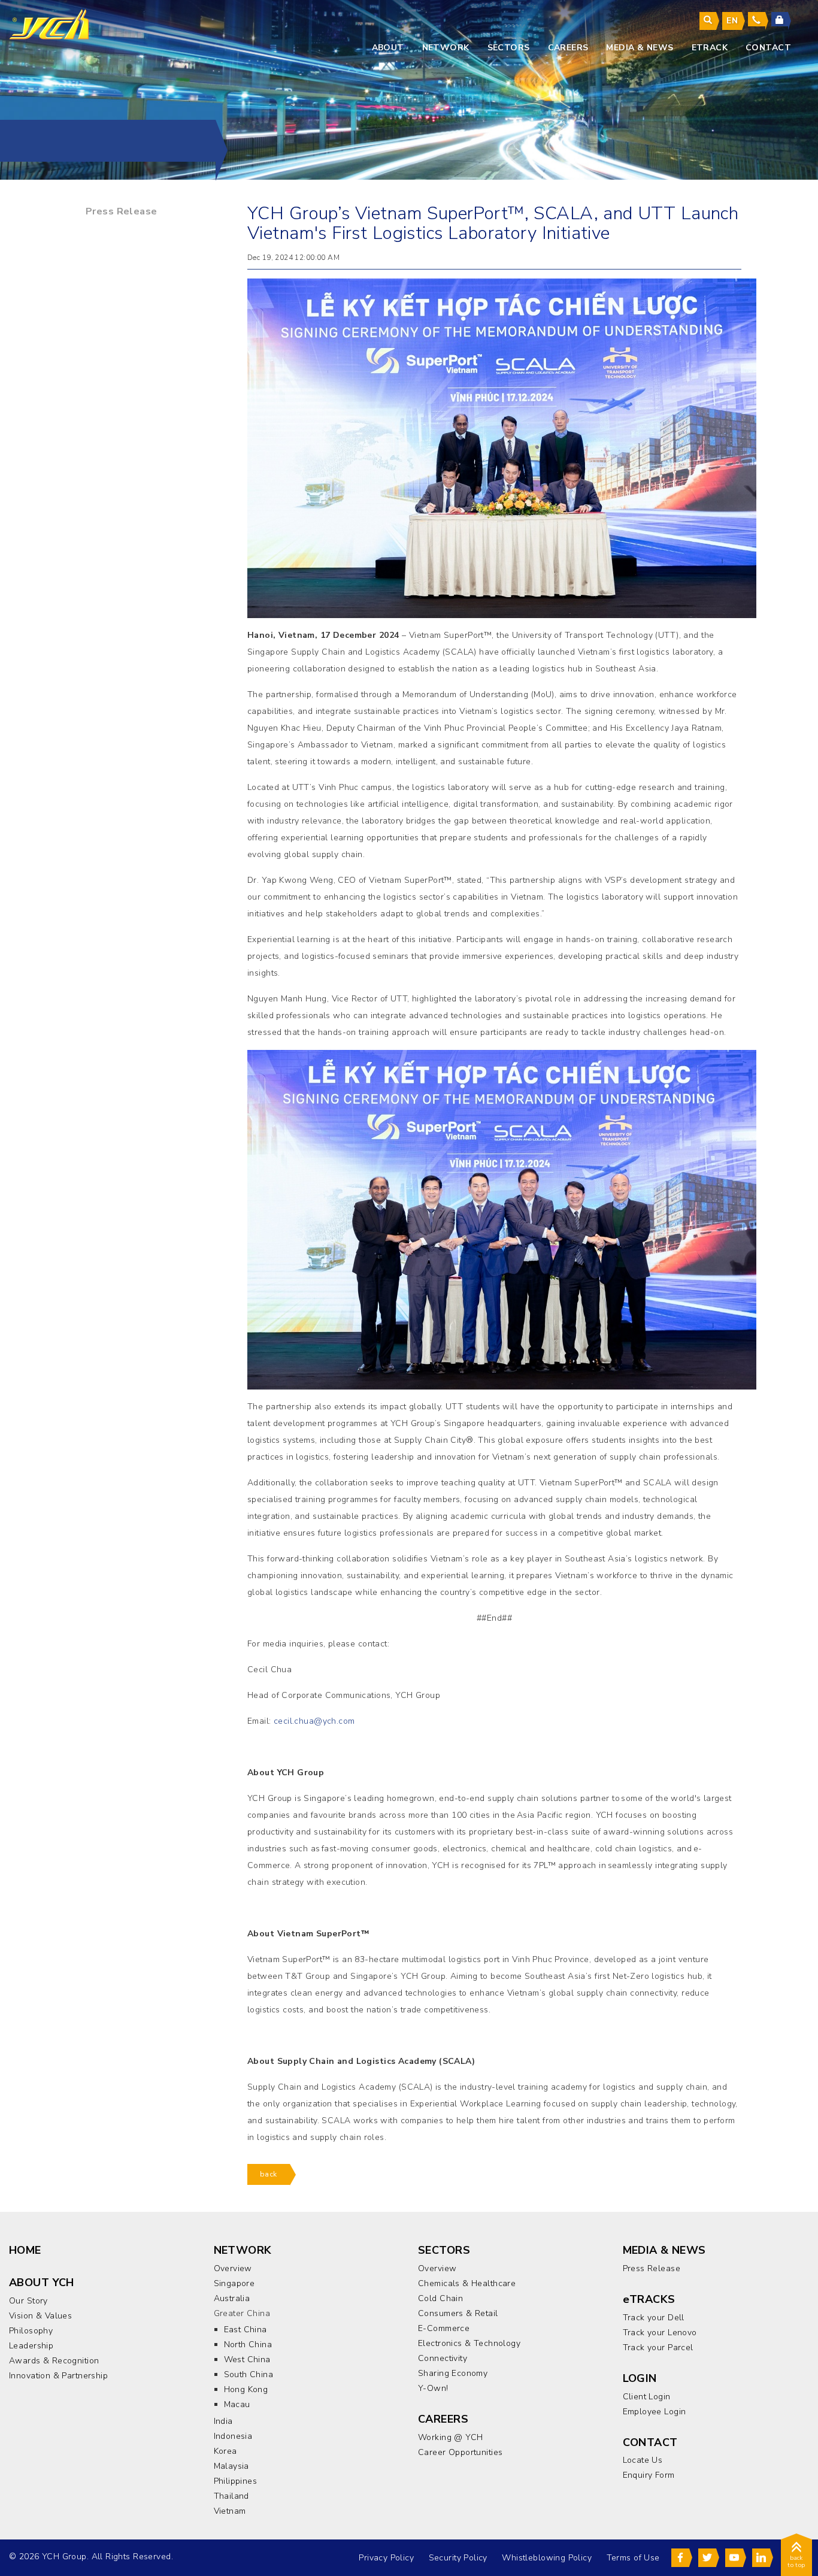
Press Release (121, 211)
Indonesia (233, 2436)
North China (248, 2345)
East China (246, 2330)
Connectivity (443, 2358)
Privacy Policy (386, 2558)
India (223, 2421)
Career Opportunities (460, 2452)
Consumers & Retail (458, 2313)
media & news (640, 48)
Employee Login (655, 2412)
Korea (225, 2451)
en (732, 21)
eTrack (710, 48)
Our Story (28, 2301)
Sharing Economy (453, 2373)
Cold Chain (440, 2298)
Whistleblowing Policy (547, 2558)
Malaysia (231, 2466)
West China (247, 2359)
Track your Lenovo (660, 2333)
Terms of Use (633, 2558)
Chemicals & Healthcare (467, 2283)
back (269, 2174)
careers (568, 48)
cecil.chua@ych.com (314, 1721)
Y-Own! (433, 2388)
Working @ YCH (450, 2437)
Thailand (231, 2496)
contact (768, 48)
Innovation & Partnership (58, 2376)
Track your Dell (654, 2318)
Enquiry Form (649, 2475)
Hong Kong (246, 2389)
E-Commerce (444, 2328)
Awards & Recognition (54, 2361)
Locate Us (643, 2460)
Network (446, 48)
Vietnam (230, 2511)
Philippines (236, 2481)
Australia (232, 2298)
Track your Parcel (658, 2348)
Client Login (647, 2397)
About (388, 48)
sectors (509, 48)
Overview (233, 2268)
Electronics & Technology (469, 2343)
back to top (796, 2562)
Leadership (31, 2346)
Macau (237, 2404)
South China (249, 2374)
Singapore (234, 2283)
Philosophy (31, 2331)
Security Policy (458, 2558)
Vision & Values (40, 2316)
